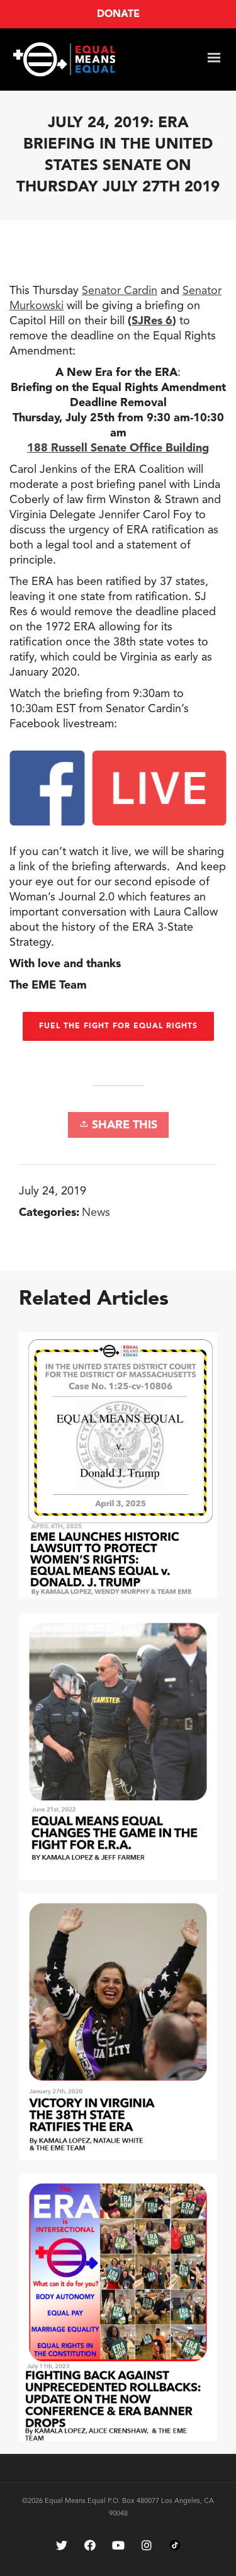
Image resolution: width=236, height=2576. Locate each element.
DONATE (118, 14)
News (96, 1213)
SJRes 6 (152, 321)
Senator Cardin (120, 291)
